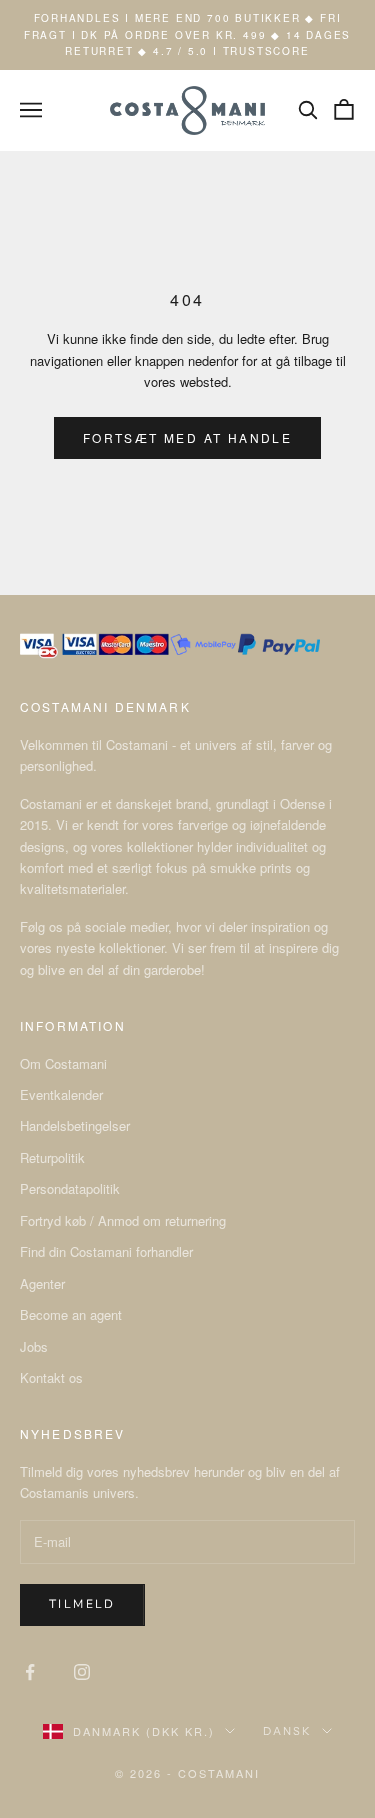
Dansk (287, 1731)
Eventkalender (61, 1094)
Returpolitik (52, 1157)
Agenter (42, 1283)
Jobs (34, 1346)
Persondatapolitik (70, 1188)
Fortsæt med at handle (187, 437)
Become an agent (71, 1314)
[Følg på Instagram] (82, 1672)
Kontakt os (51, 1377)
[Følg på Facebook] (30, 1672)
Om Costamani (63, 1063)
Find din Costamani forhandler (106, 1251)
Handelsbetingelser (75, 1125)
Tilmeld (82, 1604)
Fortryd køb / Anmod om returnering (123, 1220)
